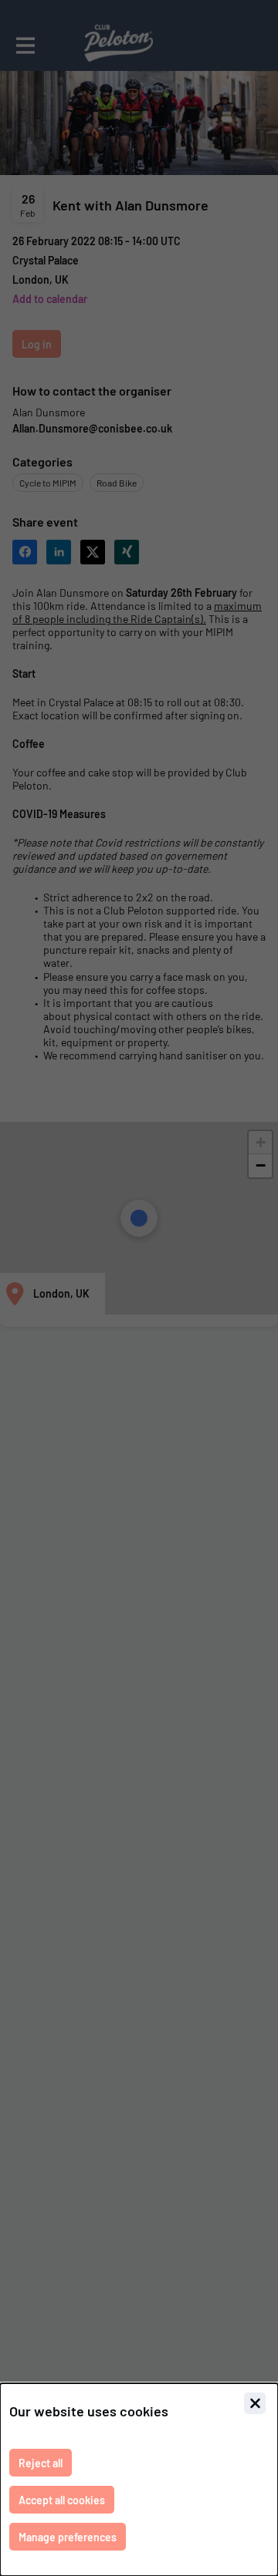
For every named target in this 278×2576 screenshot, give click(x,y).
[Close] (255, 2403)
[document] (139, 2480)
